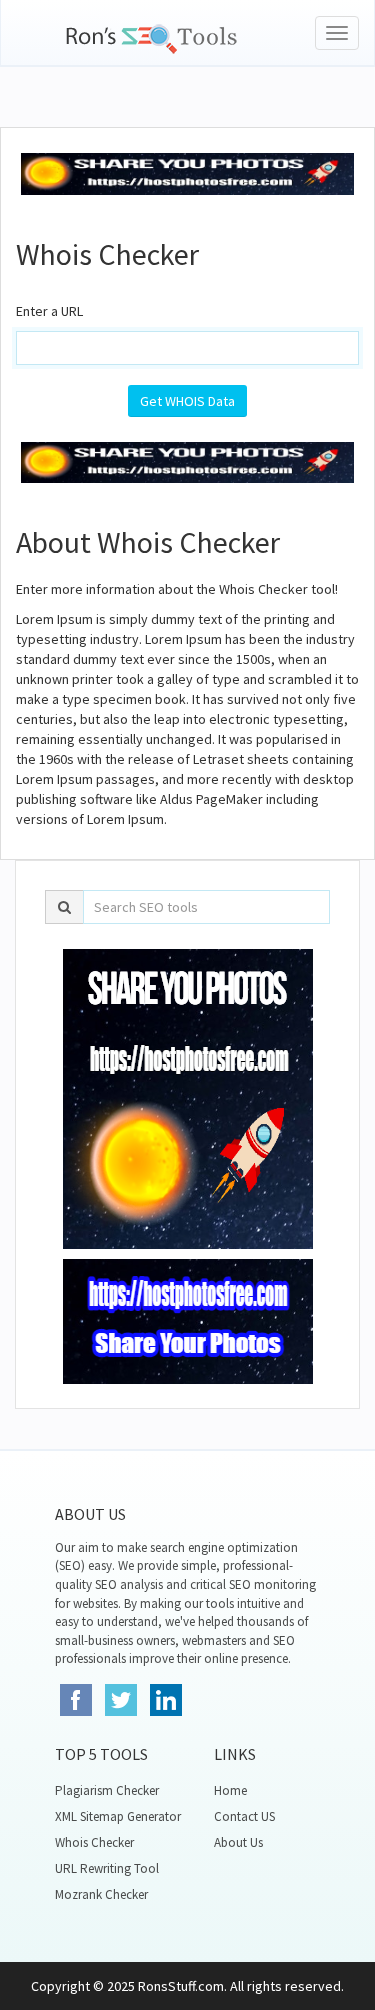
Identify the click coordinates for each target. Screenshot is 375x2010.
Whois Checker (94, 1842)
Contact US (244, 1816)
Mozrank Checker (101, 1894)
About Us (238, 1842)
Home (230, 1790)
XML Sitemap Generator (118, 1816)
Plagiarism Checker (107, 1790)
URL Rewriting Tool (107, 1868)
